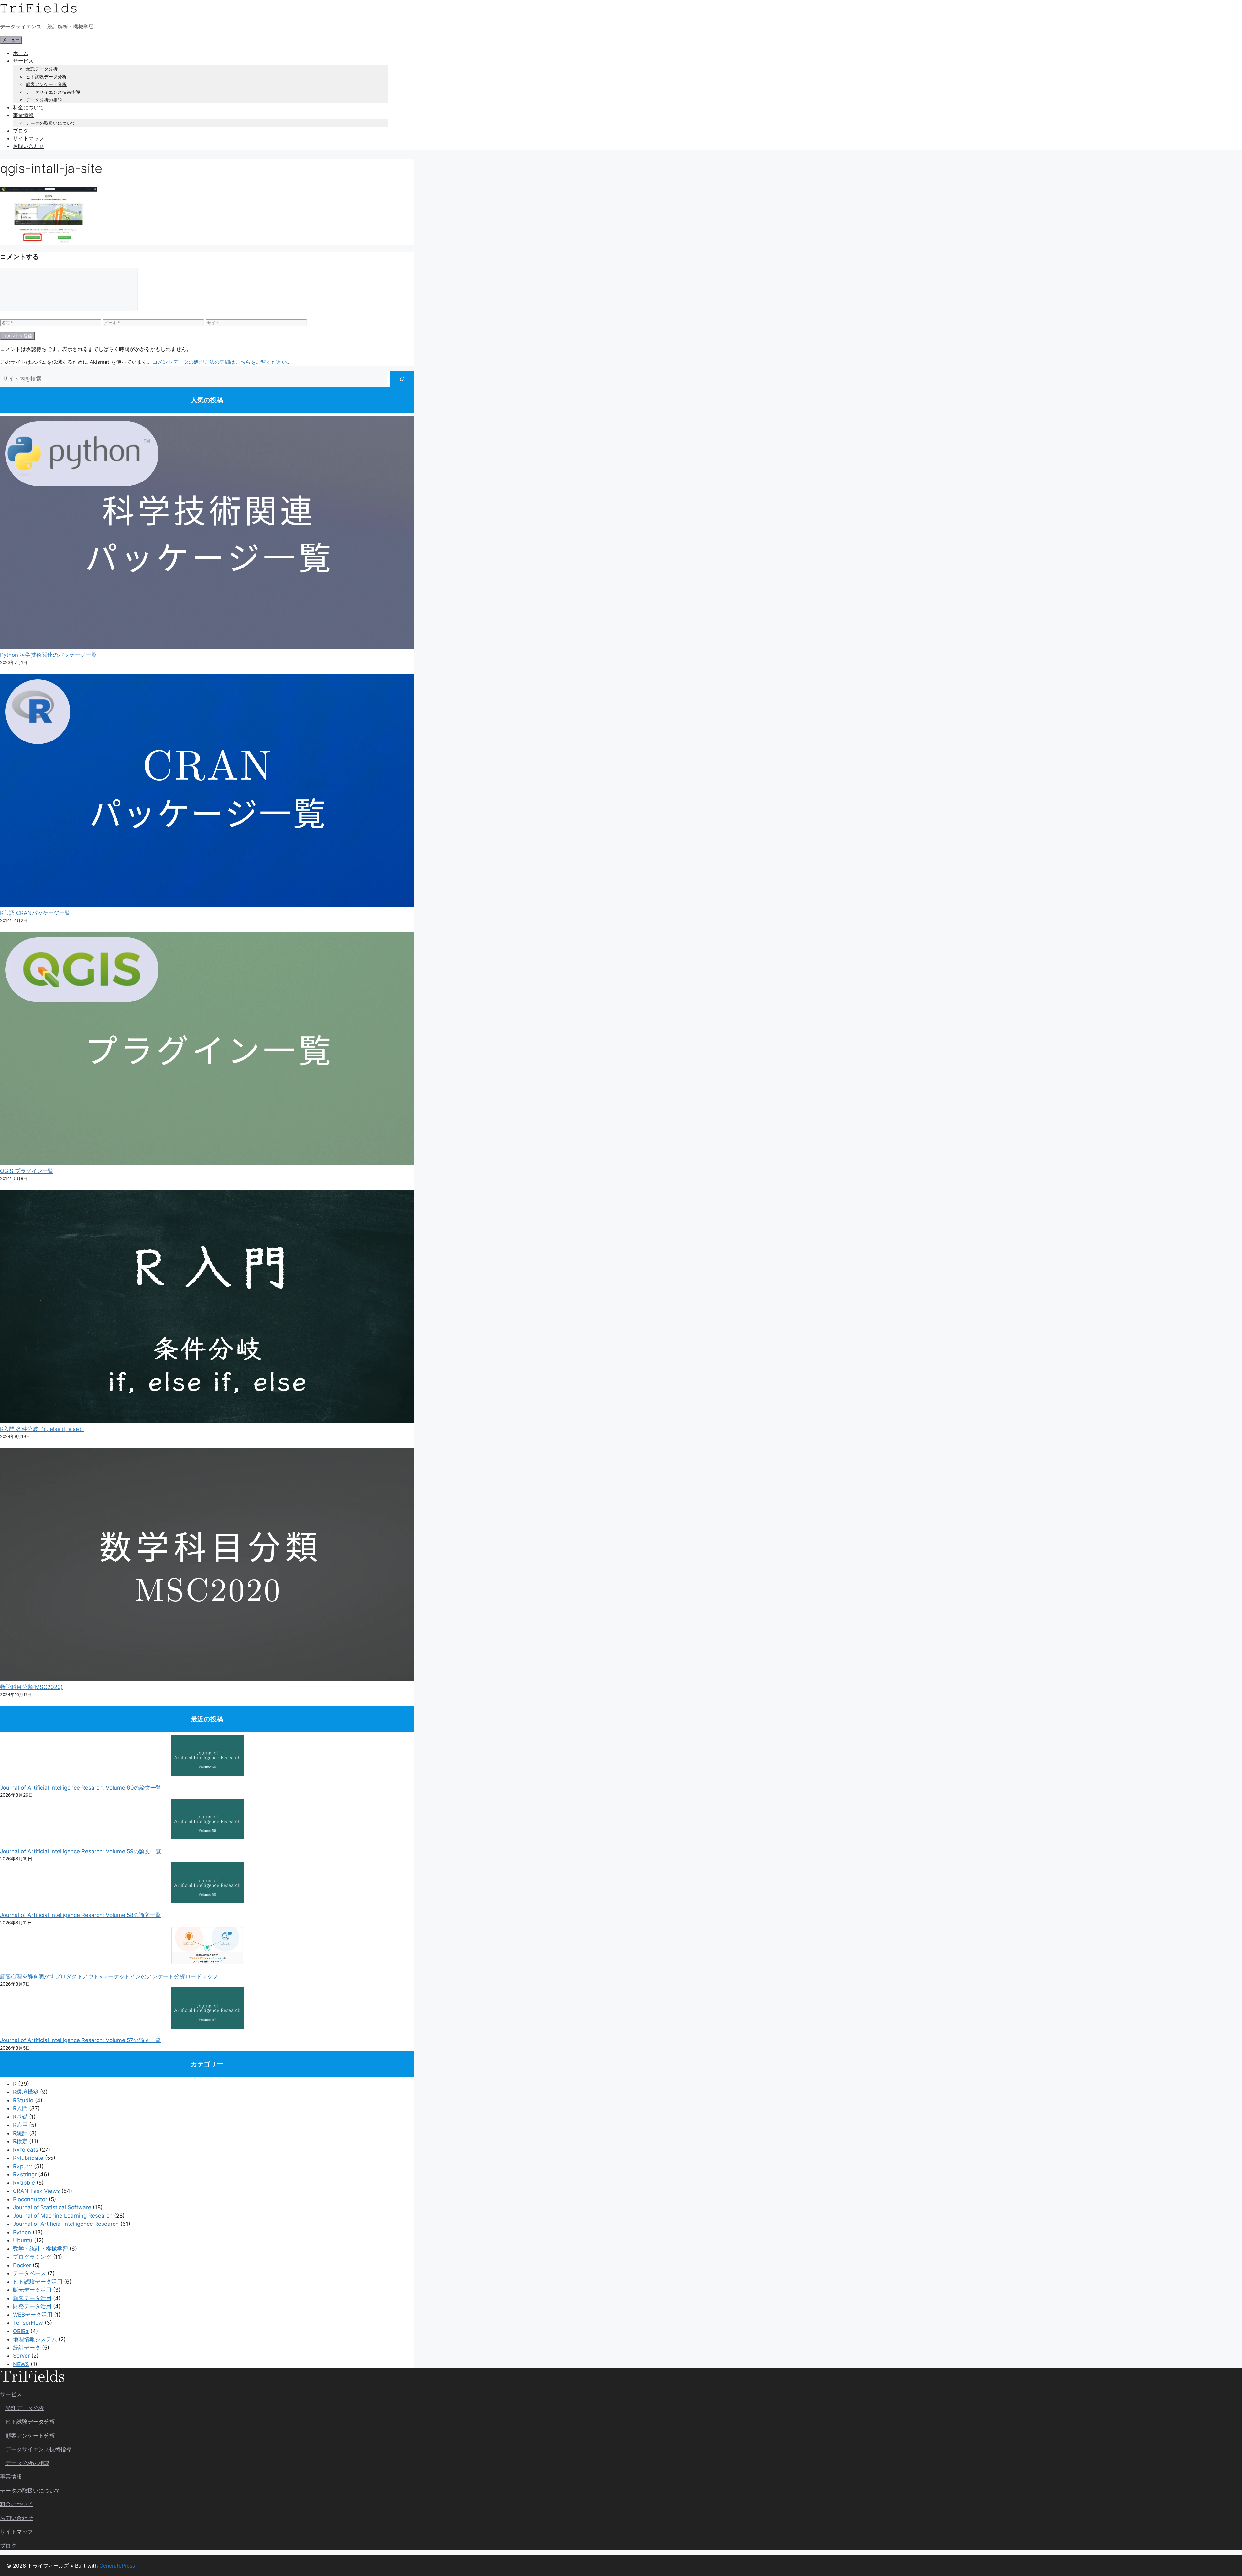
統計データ (27, 2348)
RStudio (23, 2100)
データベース (29, 2273)
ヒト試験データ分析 (46, 76)
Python (22, 2232)
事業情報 (23, 115)
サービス (23, 61)
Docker (22, 2265)
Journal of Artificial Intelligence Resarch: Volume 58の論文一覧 (80, 1915)
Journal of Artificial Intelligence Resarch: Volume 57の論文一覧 (80, 2040)
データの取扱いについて (51, 123)
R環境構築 (26, 2092)
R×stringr (25, 2174)
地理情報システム (35, 2339)
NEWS (21, 2364)
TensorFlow (28, 2323)
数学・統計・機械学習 (40, 2249)
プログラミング (32, 2257)
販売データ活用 (32, 2290)
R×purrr (23, 2166)
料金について (28, 107)
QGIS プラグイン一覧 (27, 1171)
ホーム (21, 53)
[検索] (402, 379)
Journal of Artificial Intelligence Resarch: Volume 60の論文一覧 (81, 1788)
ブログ (21, 131)
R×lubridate (28, 2158)
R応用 (20, 2125)
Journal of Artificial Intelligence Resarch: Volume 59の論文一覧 (81, 1851)
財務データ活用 (32, 2306)
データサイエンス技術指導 (53, 92)
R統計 (20, 2133)
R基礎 (20, 2117)
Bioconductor (30, 2199)
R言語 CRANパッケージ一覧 (35, 913)
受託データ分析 (42, 69)
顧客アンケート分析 (46, 84)
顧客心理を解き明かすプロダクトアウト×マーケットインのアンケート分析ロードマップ (109, 1976)
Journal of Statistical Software (52, 2207)
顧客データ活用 (32, 2298)
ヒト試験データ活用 (38, 2282)
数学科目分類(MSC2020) (31, 1687)
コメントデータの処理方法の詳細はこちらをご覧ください (220, 362)
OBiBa (21, 2331)
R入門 (20, 2108)
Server (21, 2356)
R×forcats (26, 2150)
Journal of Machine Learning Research (63, 2216)
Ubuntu (23, 2240)
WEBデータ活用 (33, 2315)
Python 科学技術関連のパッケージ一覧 (48, 655)
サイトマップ (28, 138)
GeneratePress (117, 2566)
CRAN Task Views (36, 2191)
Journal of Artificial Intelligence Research (66, 2224)
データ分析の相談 (44, 100)
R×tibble (24, 2183)
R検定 (20, 2141)
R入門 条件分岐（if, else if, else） (42, 1429)
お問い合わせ (28, 146)
